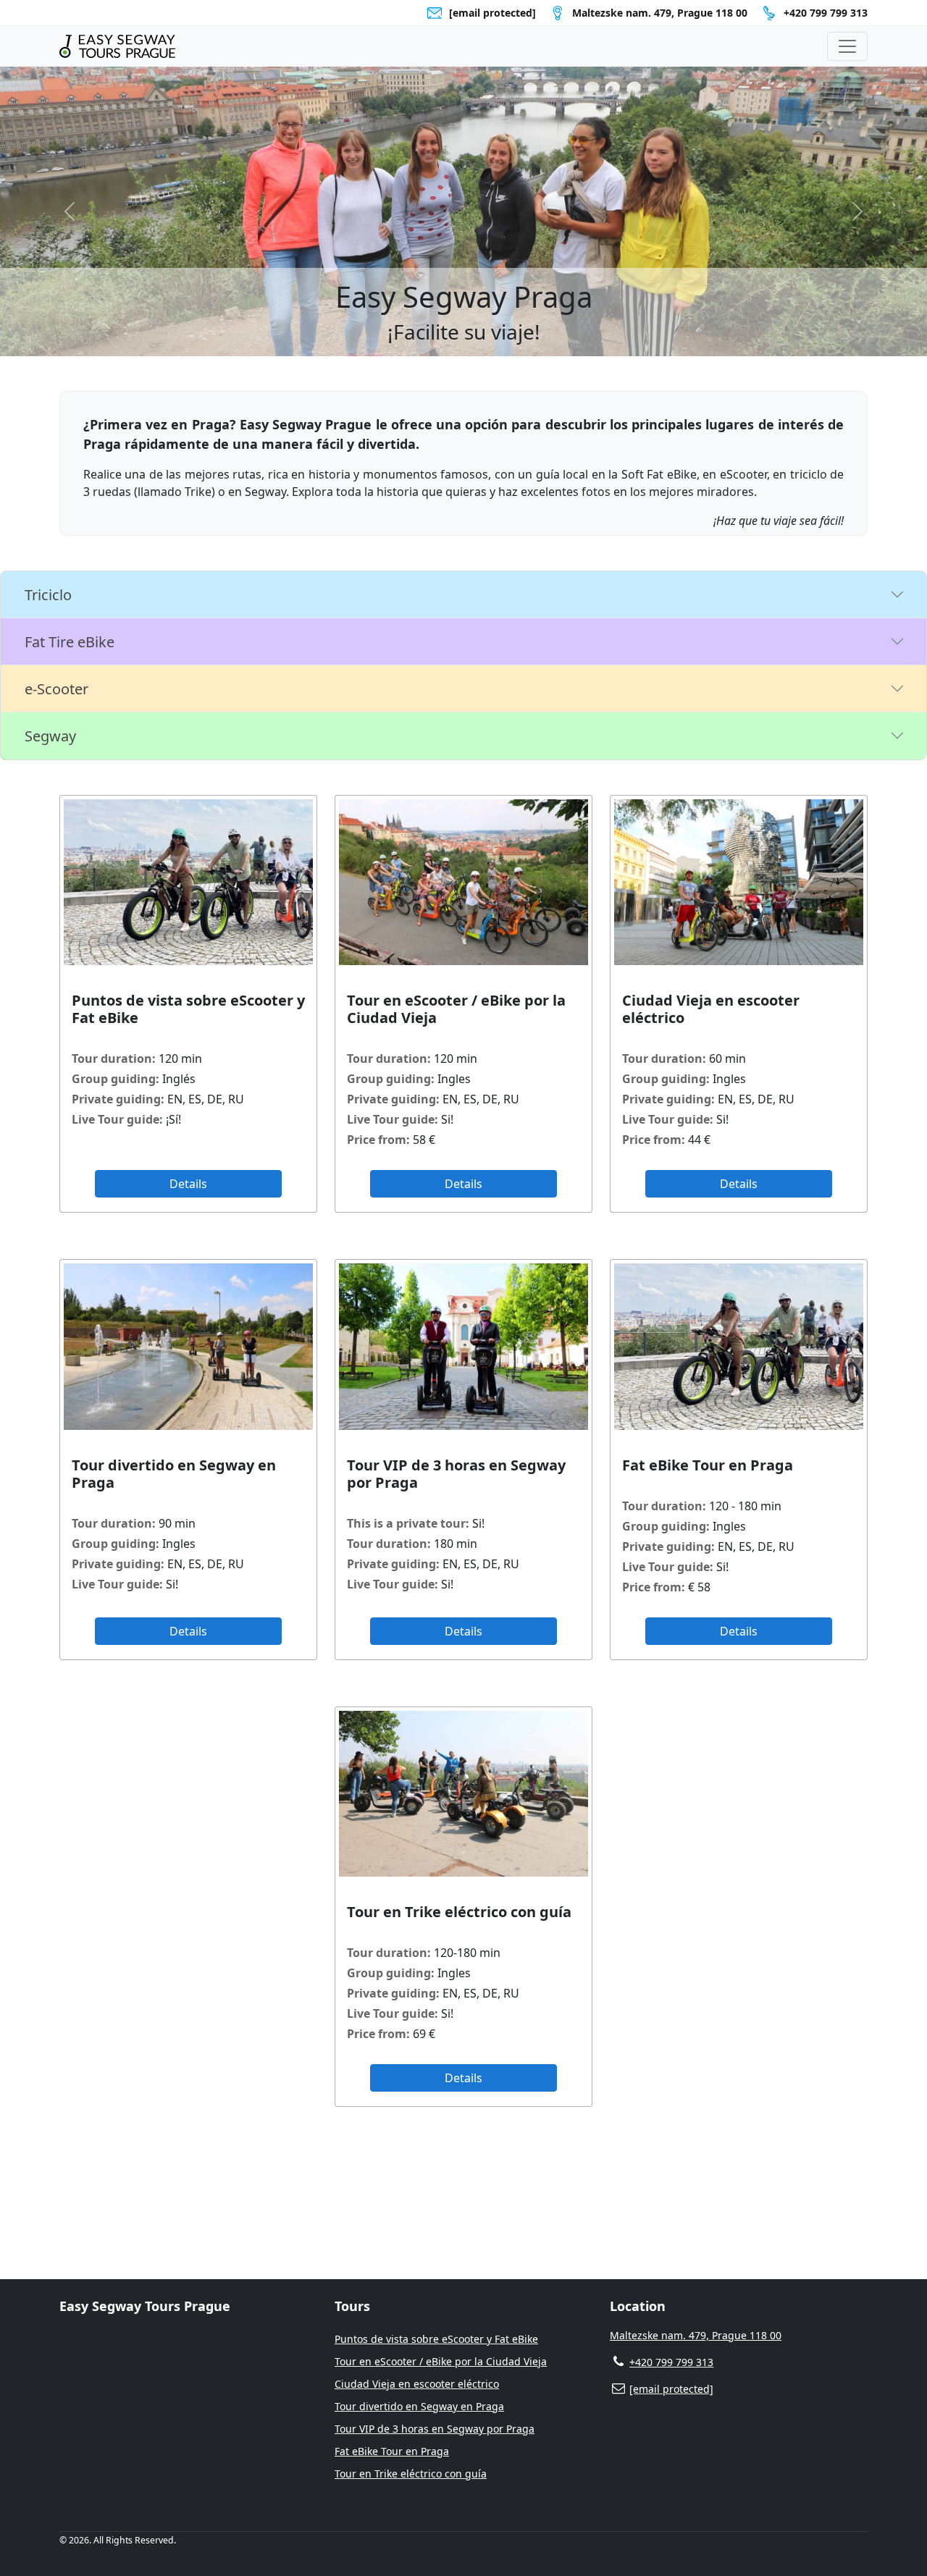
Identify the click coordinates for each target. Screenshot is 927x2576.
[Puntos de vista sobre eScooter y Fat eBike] (188, 882)
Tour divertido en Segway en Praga (419, 2406)
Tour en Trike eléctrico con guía (411, 2474)
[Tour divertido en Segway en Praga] (188, 1346)
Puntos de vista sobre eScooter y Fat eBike (436, 2339)
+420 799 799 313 (826, 13)
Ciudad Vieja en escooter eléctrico (417, 2384)
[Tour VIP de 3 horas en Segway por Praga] (463, 1346)
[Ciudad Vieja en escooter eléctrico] (739, 882)
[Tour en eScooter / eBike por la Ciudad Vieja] (463, 882)
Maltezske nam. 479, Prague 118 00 (696, 2335)
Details (188, 1184)
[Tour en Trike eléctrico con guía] (463, 1794)
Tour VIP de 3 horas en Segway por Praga (435, 2429)
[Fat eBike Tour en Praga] (739, 1346)
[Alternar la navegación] (847, 46)
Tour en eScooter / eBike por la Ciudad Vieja (441, 2361)
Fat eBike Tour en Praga (392, 2451)
